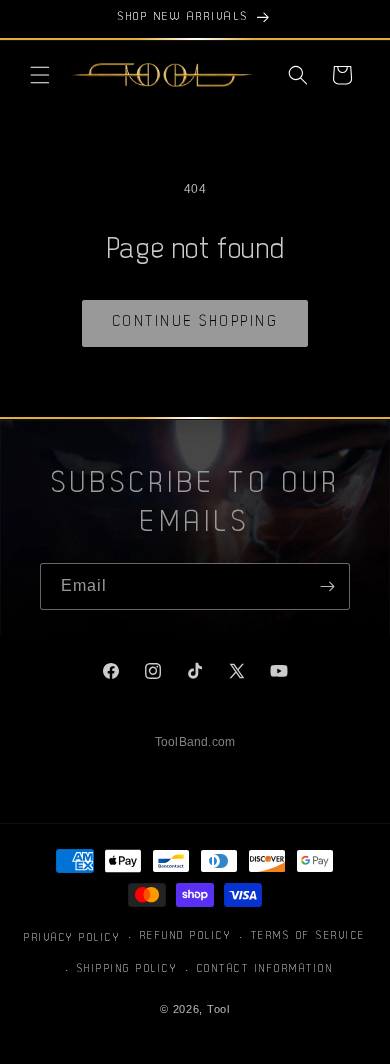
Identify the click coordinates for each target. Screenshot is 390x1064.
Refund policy (186, 936)
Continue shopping (195, 322)
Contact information (265, 969)
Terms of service (308, 936)
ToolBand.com (195, 742)
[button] (40, 75)
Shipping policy (127, 969)
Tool (218, 1009)
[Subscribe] (327, 586)
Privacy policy (72, 938)
